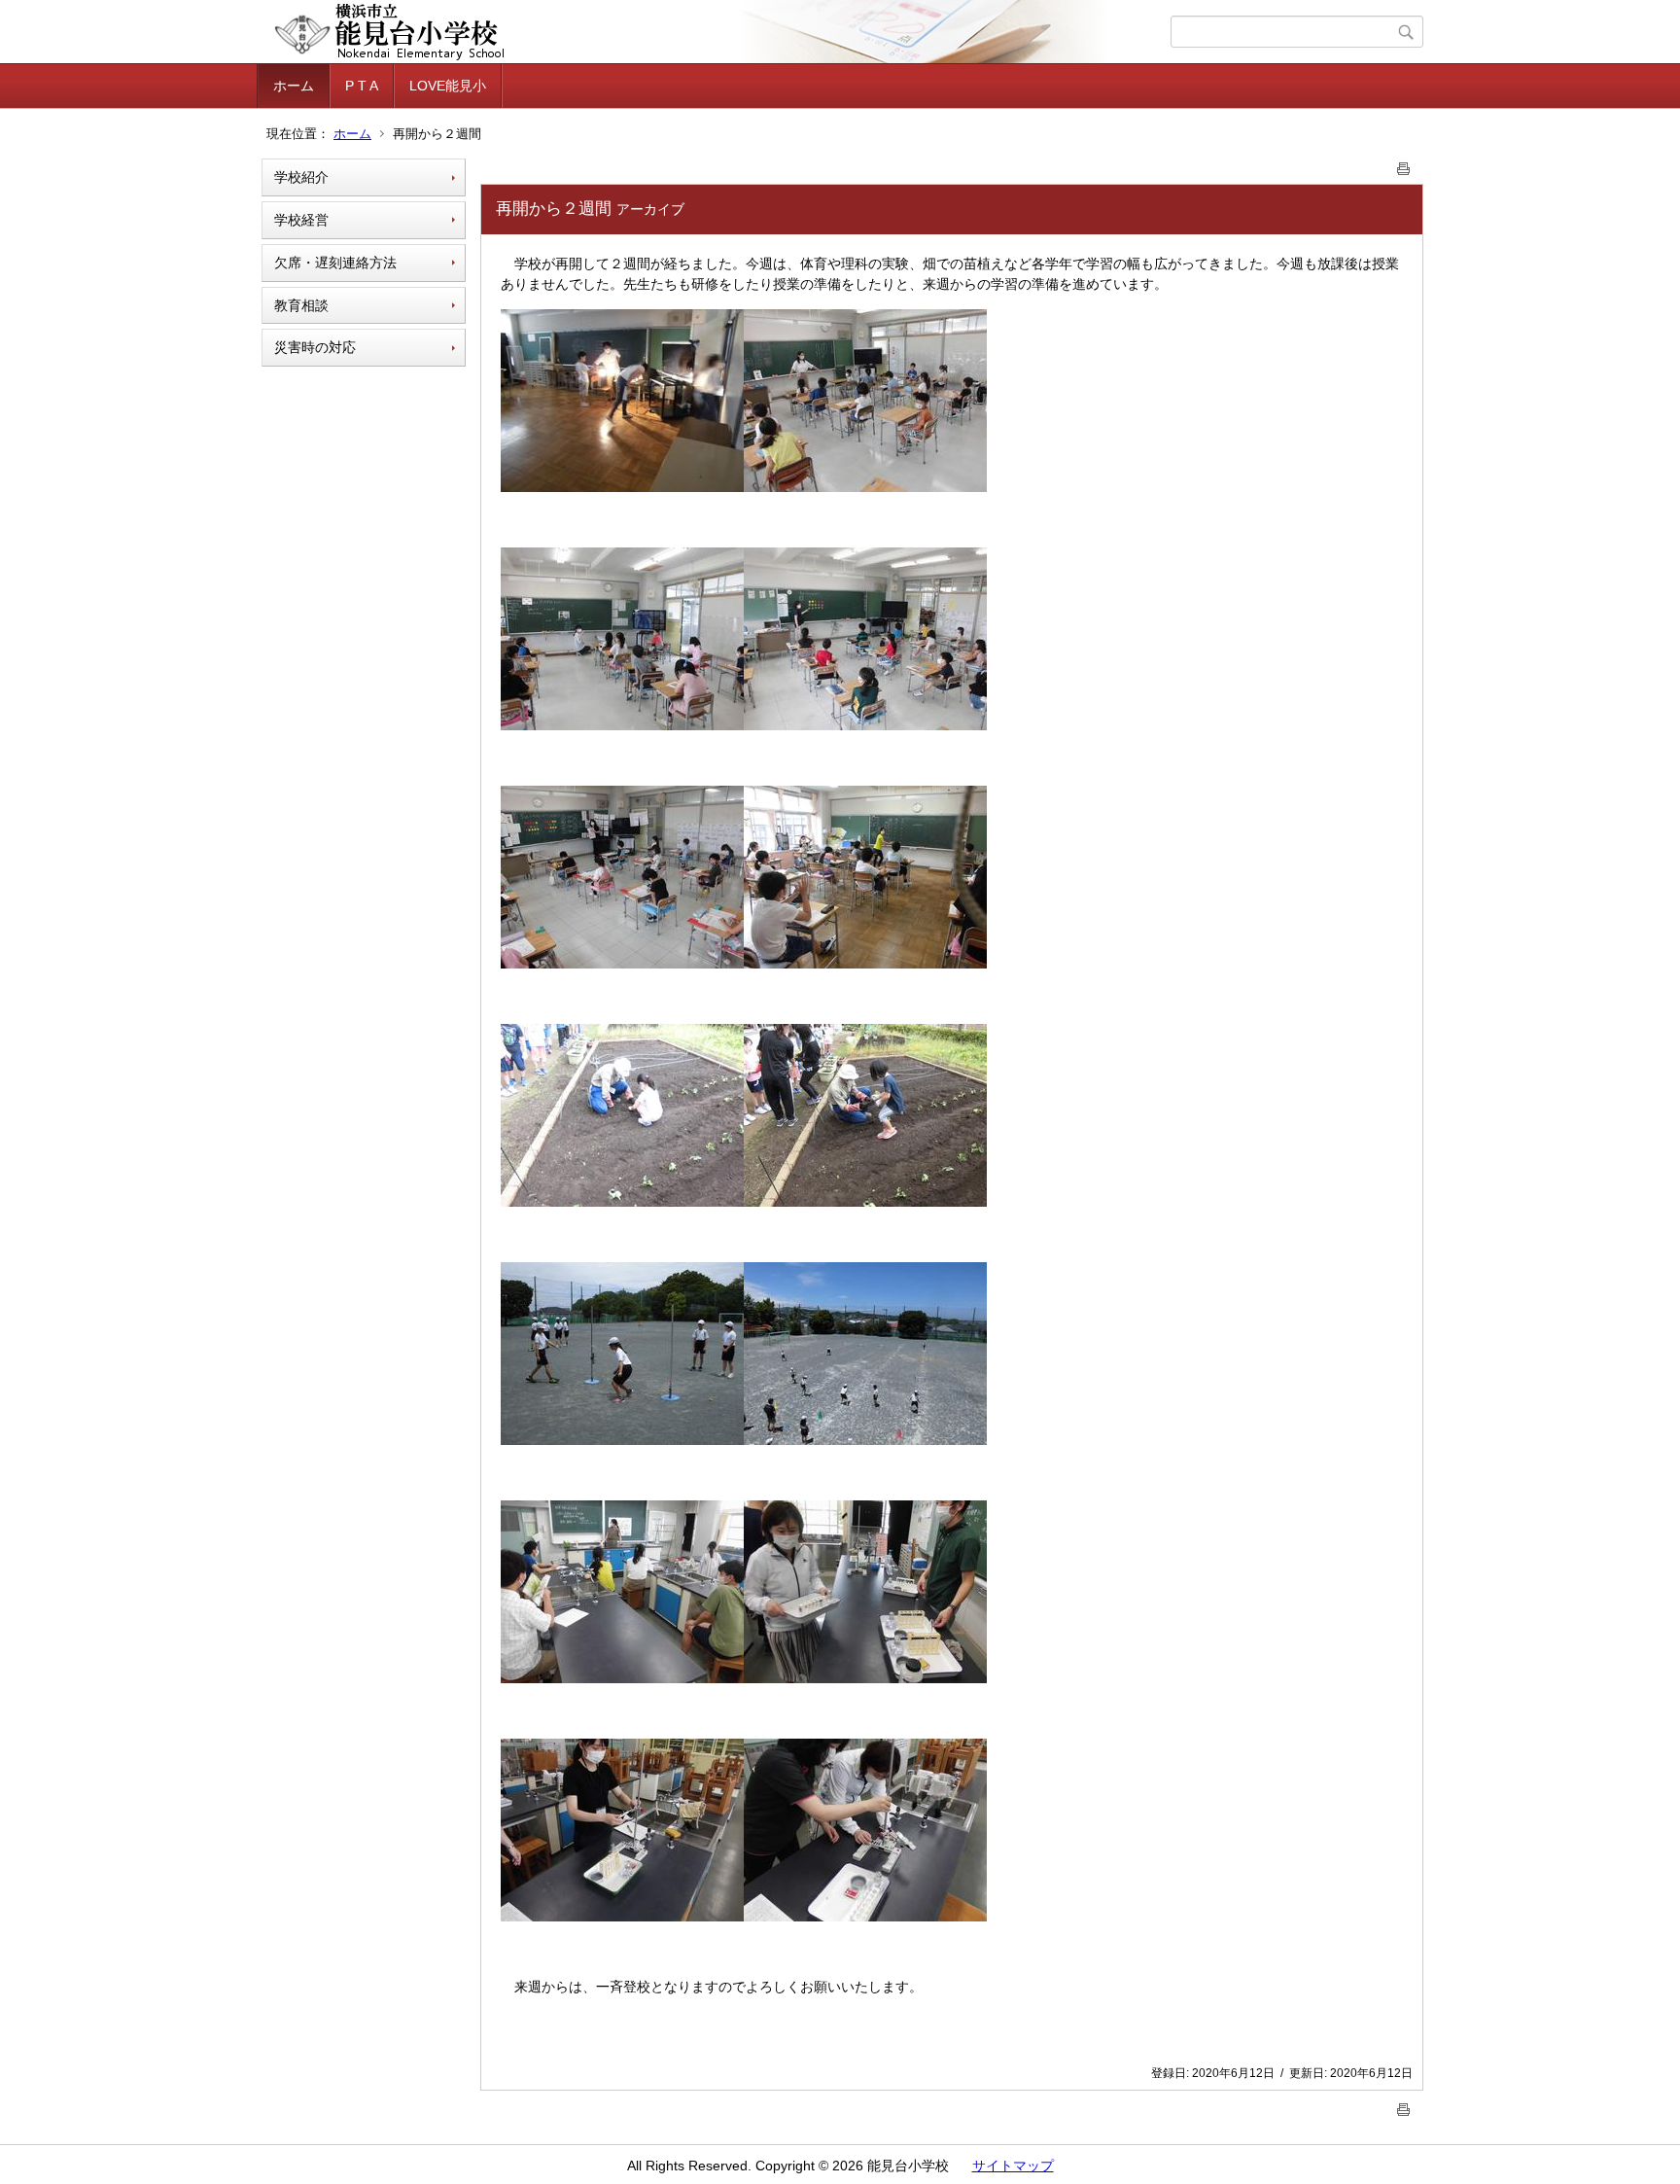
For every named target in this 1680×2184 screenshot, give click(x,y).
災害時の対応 (315, 347)
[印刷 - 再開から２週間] (1404, 165)
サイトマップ (1013, 2166)
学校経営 (301, 220)
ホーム (294, 86)
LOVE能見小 (448, 86)
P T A (362, 86)
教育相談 (301, 305)
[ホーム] (716, 32)
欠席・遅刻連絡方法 (335, 263)
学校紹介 (301, 177)
